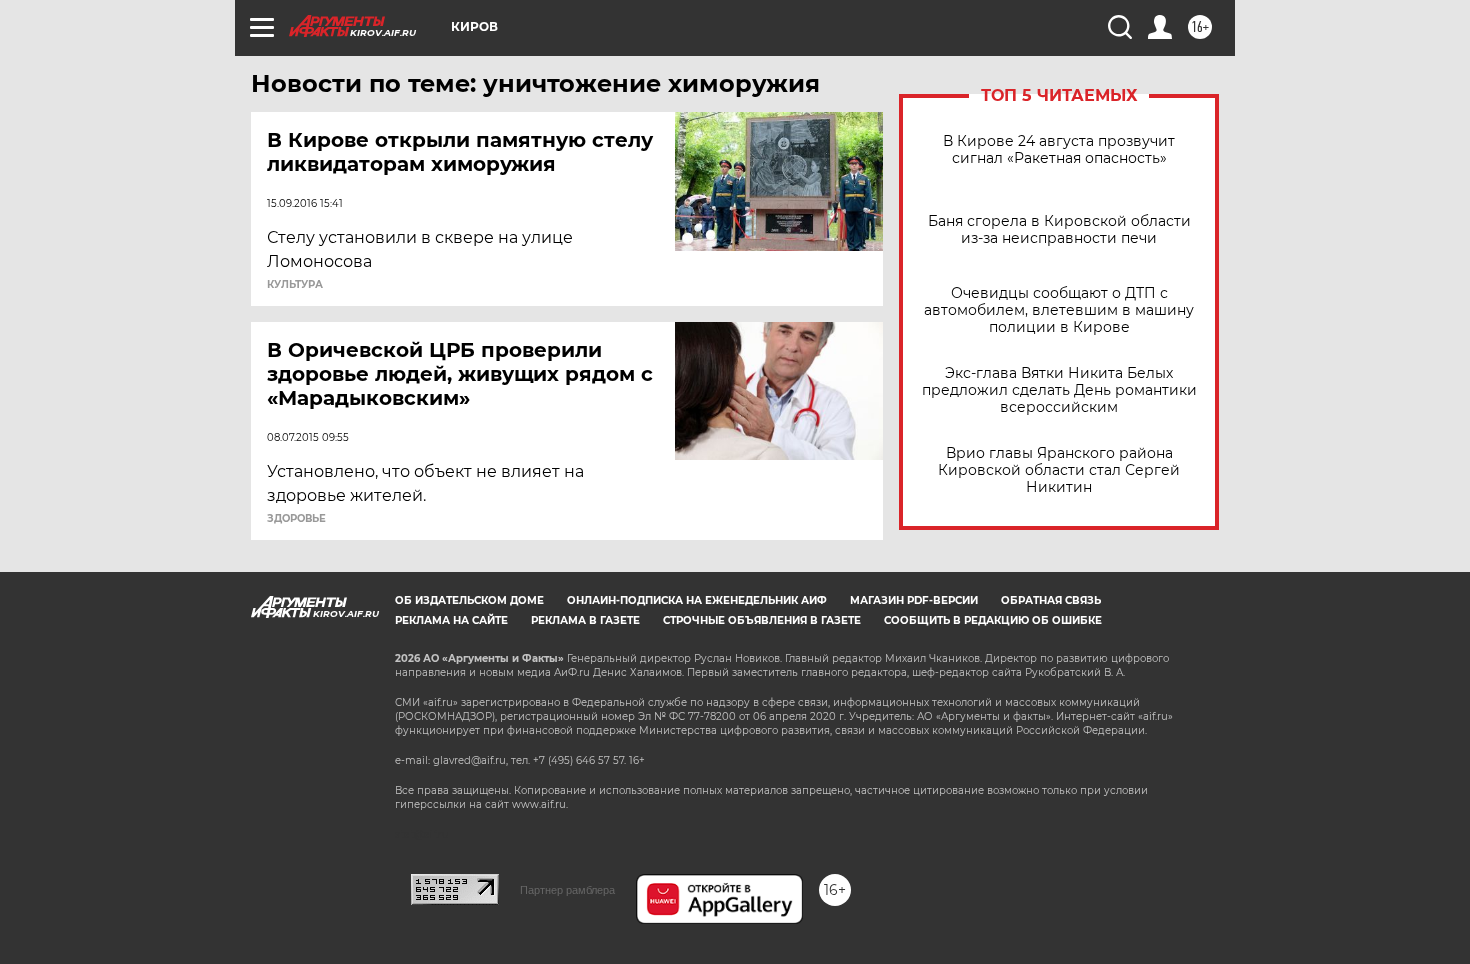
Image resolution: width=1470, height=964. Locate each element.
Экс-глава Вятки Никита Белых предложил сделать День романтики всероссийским (1059, 390)
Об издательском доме (469, 600)
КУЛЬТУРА (295, 285)
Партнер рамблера (567, 890)
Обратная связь (1051, 600)
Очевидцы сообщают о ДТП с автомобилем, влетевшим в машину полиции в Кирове (1059, 310)
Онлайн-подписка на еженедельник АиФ (697, 600)
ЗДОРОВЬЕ (296, 519)
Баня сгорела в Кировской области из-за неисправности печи (1059, 230)
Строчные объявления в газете (762, 620)
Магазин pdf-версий (914, 600)
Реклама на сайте (451, 620)
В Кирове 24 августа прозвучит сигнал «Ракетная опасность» (1059, 150)
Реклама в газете (585, 620)
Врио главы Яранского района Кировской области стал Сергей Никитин (1059, 470)
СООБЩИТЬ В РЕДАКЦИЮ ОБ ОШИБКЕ (993, 620)
